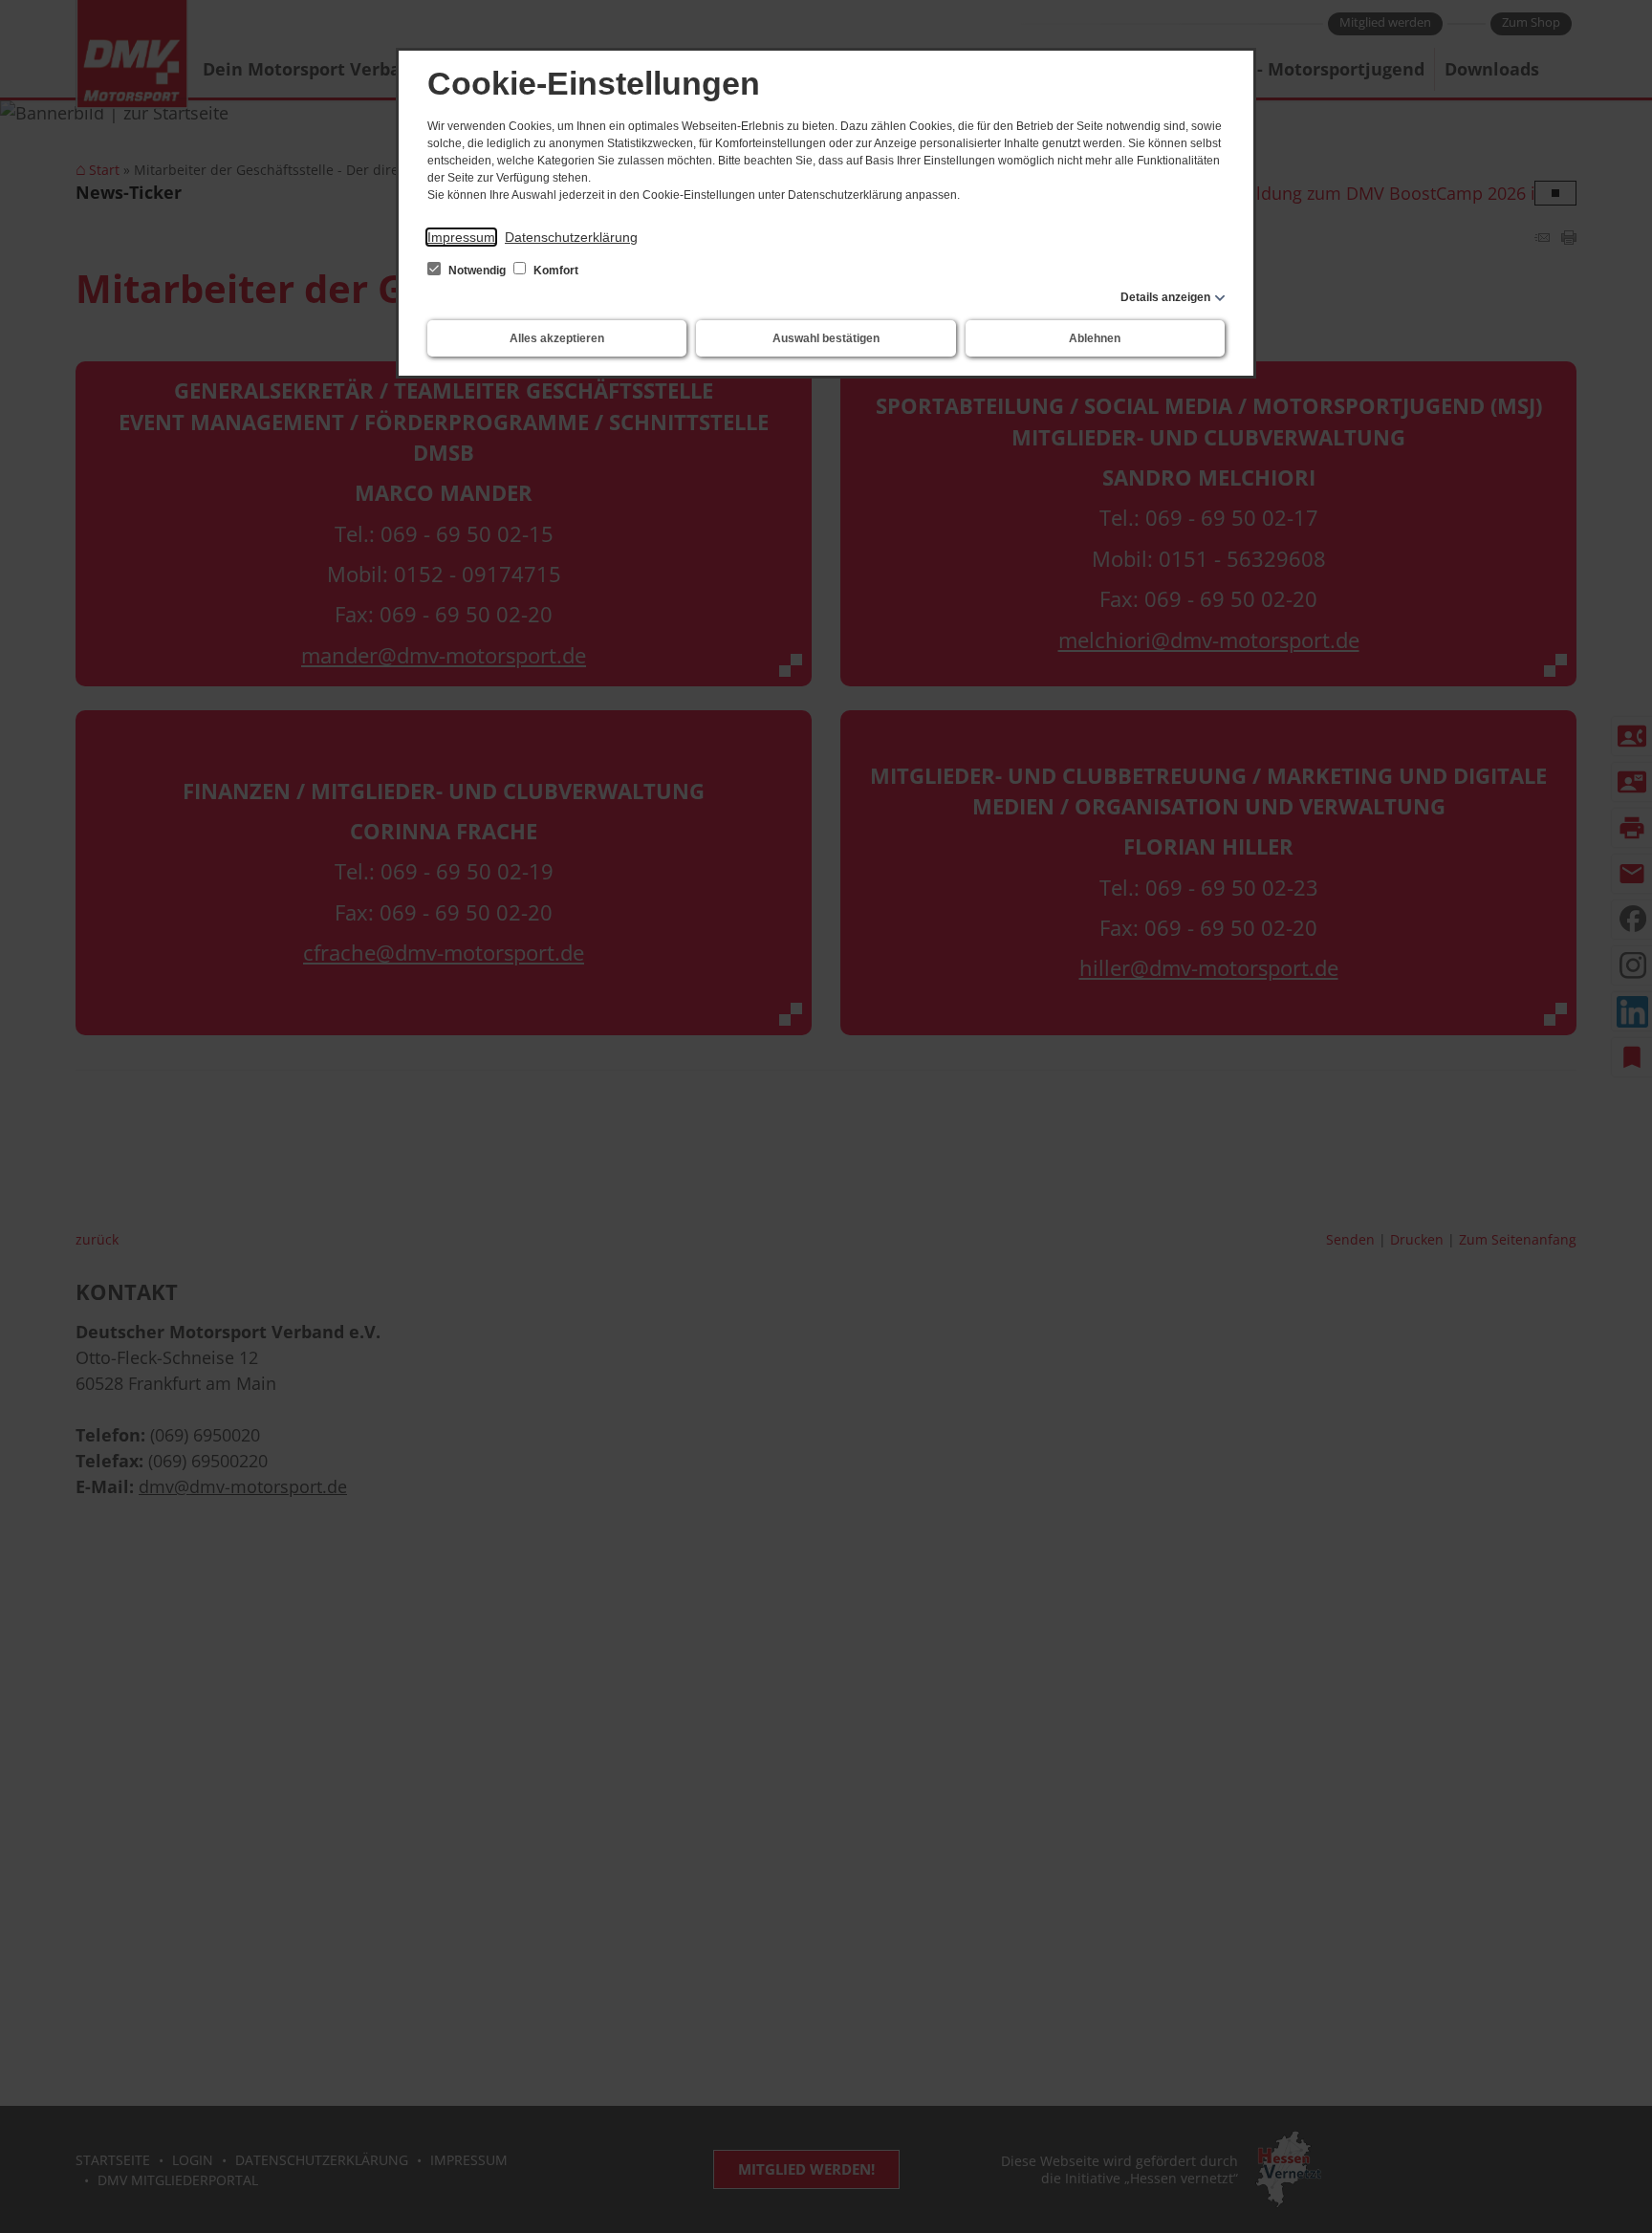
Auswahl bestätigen (826, 338)
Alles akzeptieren (557, 338)
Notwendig (477, 271)
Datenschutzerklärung (571, 237)
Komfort (554, 271)
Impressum (461, 237)
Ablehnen (1095, 338)
